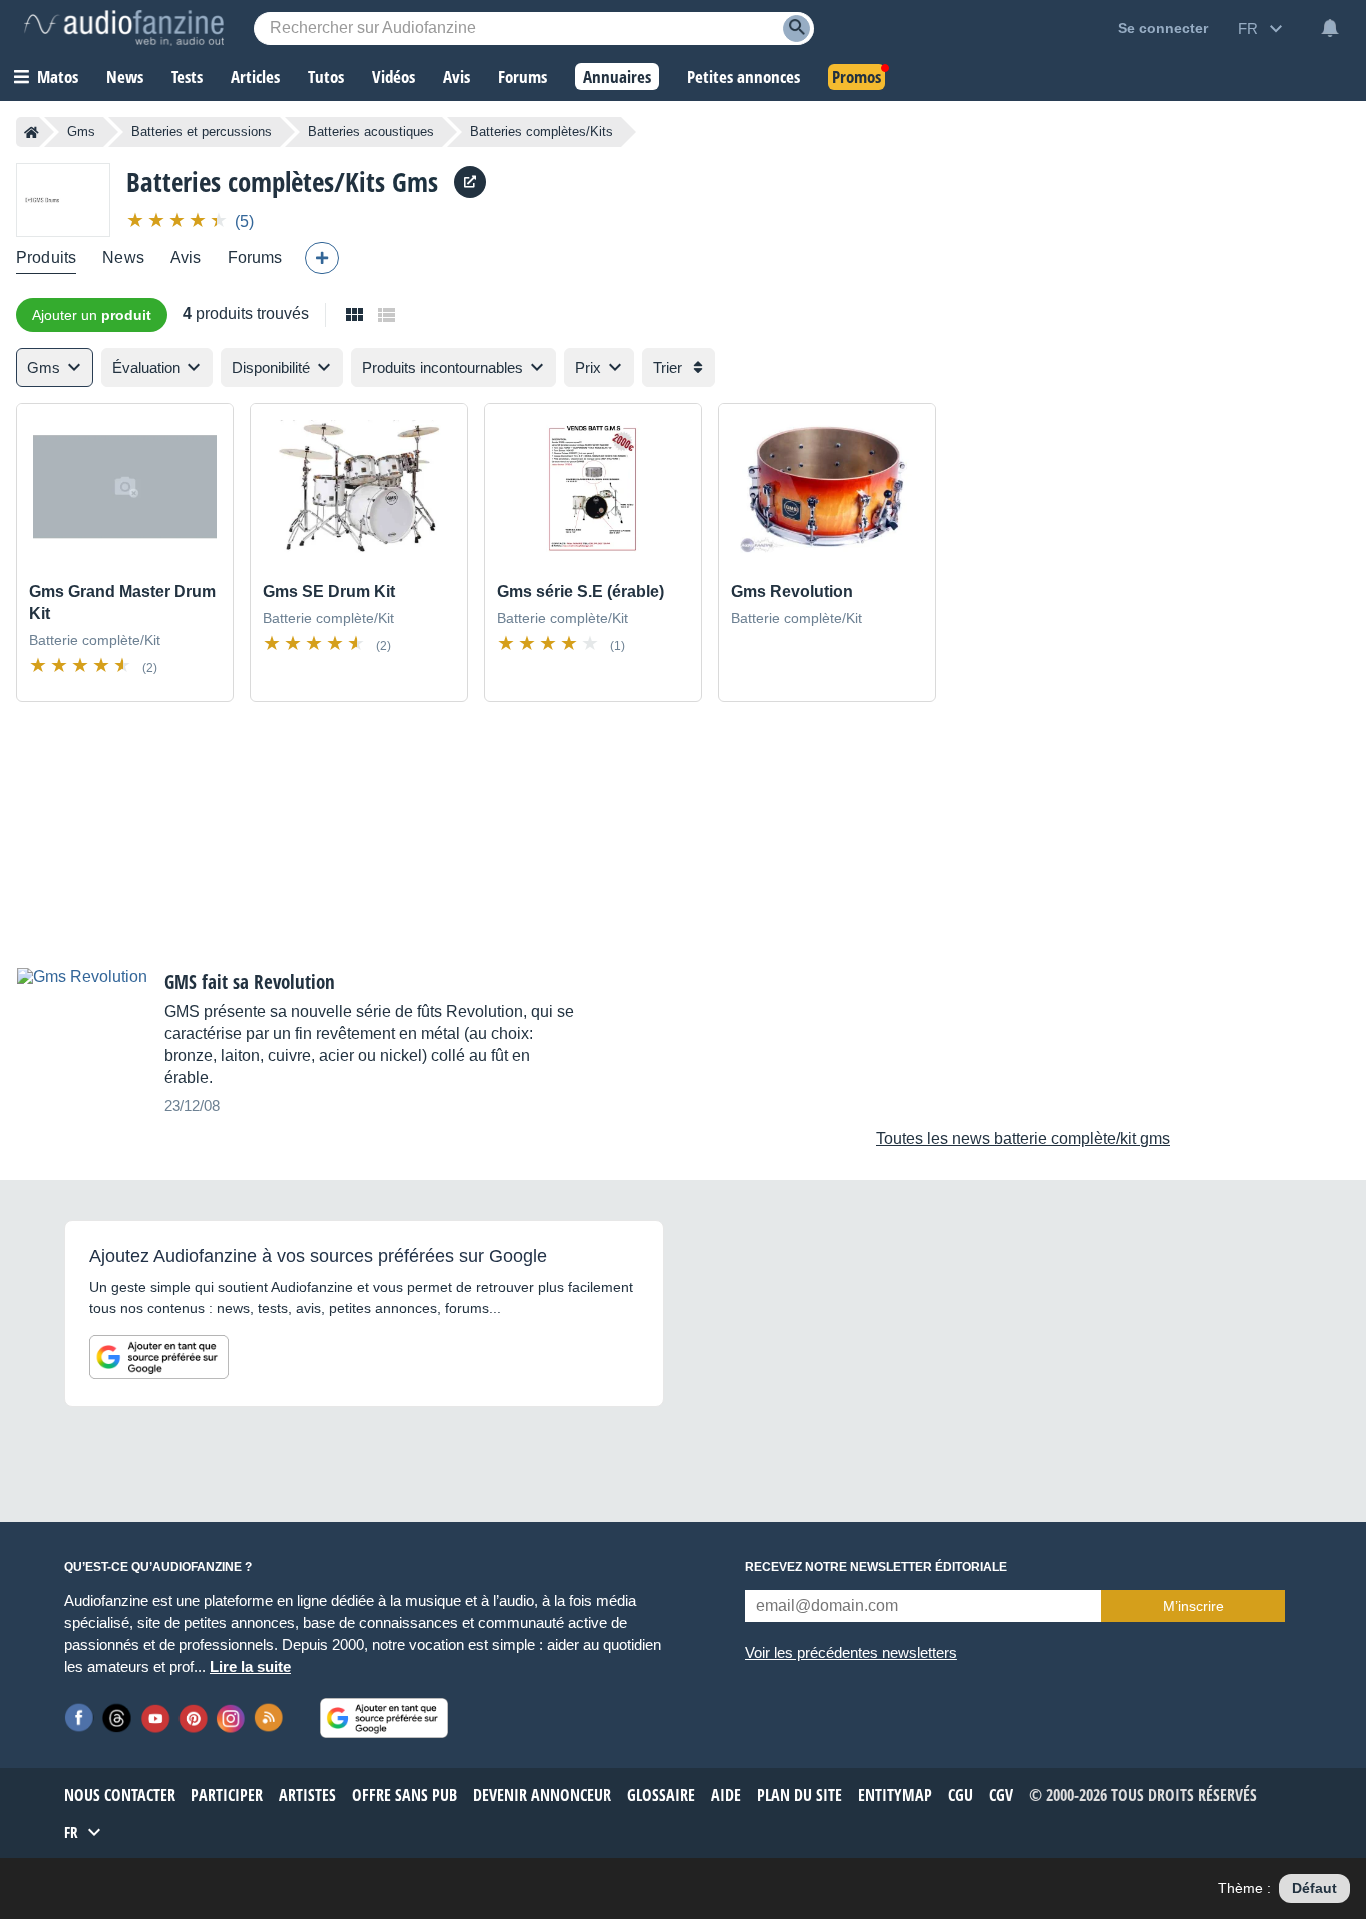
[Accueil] (31, 132)
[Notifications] (1330, 28)
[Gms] (63, 199)
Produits (46, 257)
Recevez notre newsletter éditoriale (876, 1567)
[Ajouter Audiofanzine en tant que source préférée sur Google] (159, 1357)
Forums (255, 257)
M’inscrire (1193, 1606)
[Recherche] (796, 28)
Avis (186, 257)
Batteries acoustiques (371, 131)
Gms (81, 131)
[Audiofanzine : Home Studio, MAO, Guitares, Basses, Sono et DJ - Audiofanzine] (124, 28)
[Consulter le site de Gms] (470, 182)
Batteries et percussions (201, 131)
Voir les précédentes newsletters (851, 1652)
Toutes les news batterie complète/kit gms (1023, 1138)
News (123, 257)
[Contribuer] (322, 258)
